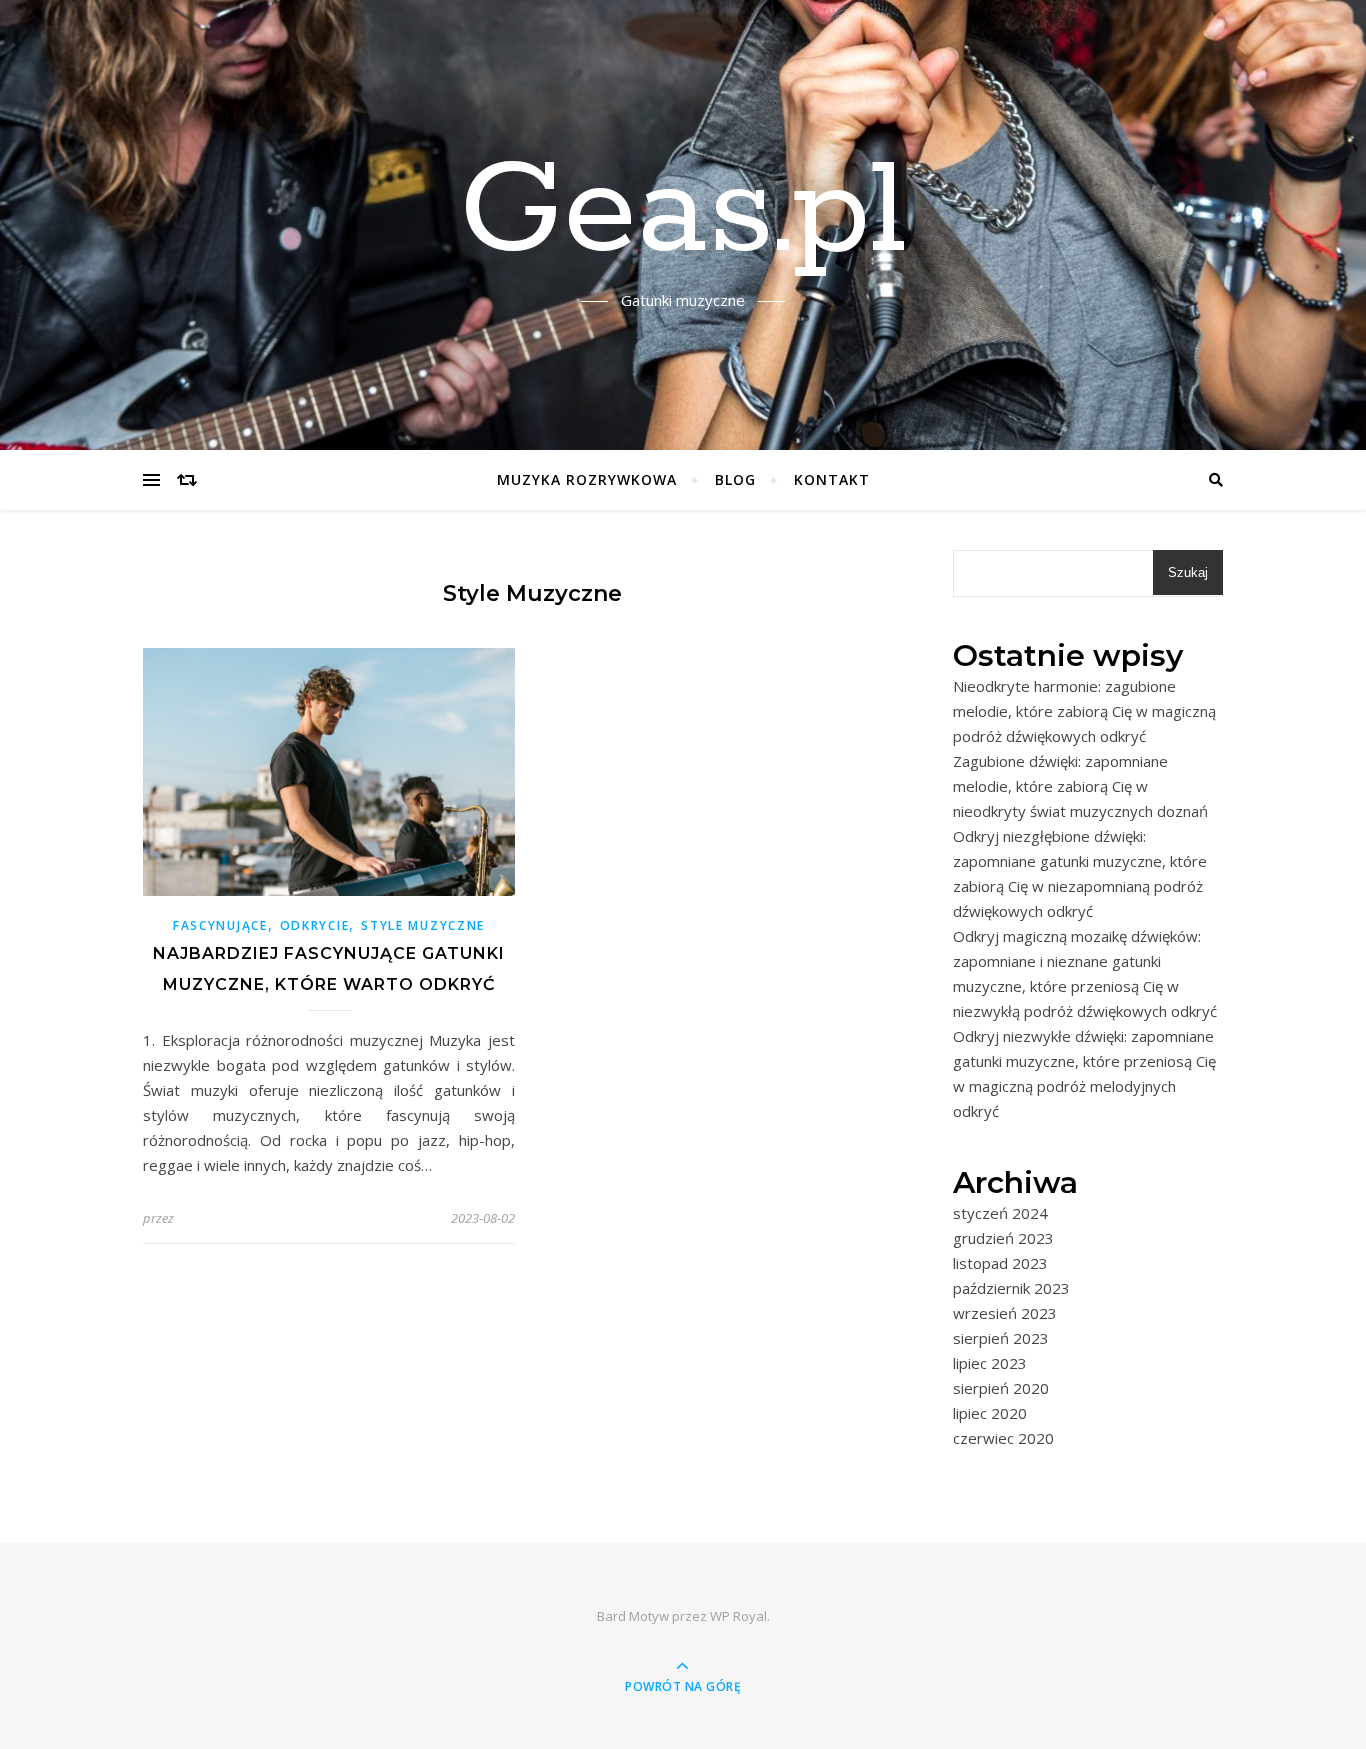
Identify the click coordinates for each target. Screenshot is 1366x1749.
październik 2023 (1011, 1288)
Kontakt (832, 479)
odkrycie (315, 925)
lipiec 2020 (990, 1413)
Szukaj (1188, 572)
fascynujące (220, 925)
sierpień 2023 (1001, 1338)
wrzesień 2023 (1005, 1313)
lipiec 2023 (990, 1363)
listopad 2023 (1000, 1263)
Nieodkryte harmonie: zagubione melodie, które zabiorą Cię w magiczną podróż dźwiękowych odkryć (1084, 711)
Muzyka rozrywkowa (587, 479)
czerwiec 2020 (1003, 1438)
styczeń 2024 (1000, 1213)
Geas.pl (683, 213)
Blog (735, 479)
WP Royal (738, 1616)
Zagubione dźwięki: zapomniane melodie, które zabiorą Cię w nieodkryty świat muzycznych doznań (1080, 786)
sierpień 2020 (1001, 1388)
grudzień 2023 (1003, 1238)
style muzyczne (423, 925)
